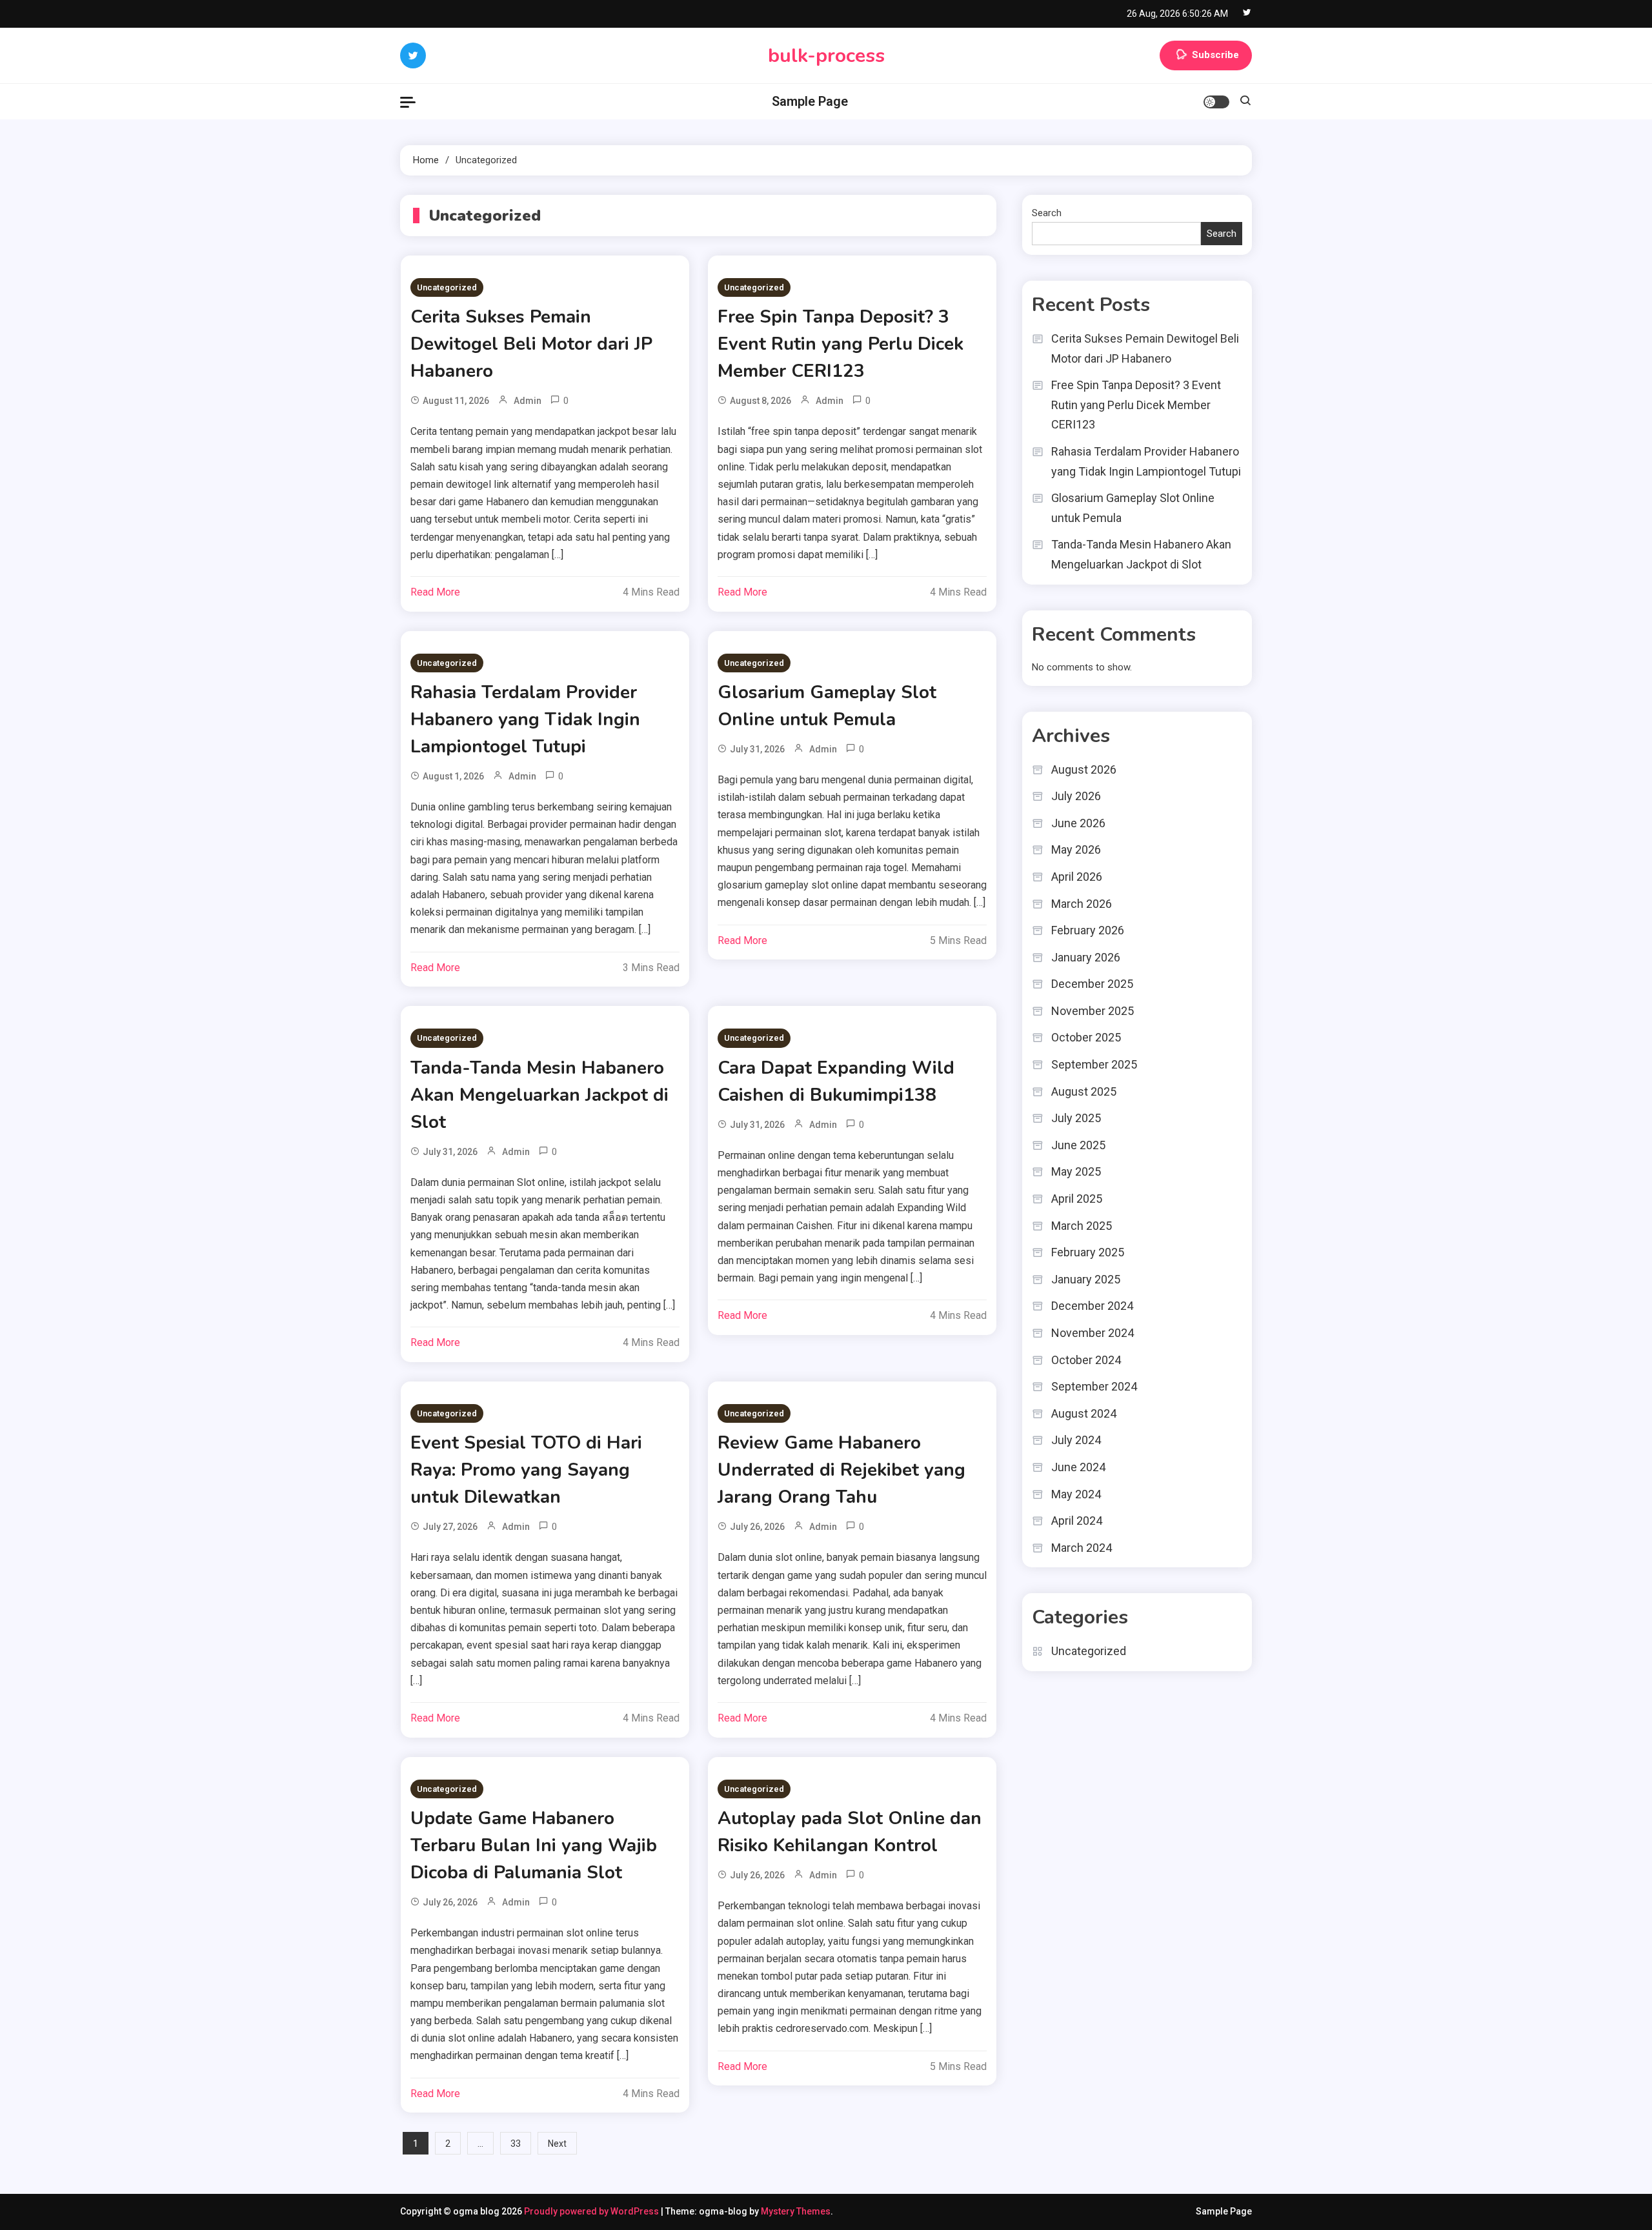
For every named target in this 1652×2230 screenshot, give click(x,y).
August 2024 (1084, 1413)
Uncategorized (447, 287)
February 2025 (1088, 1252)
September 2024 (1094, 1386)
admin (528, 401)
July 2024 (1076, 1440)
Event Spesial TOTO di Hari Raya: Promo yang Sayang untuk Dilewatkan (526, 1470)
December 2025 (1092, 984)
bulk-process (826, 56)
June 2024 (1078, 1467)
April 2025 (1077, 1199)
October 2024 (1086, 1360)
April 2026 (1077, 877)
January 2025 (1086, 1279)
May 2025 (1076, 1171)
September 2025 (1094, 1064)
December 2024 (1092, 1306)
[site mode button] (1216, 102)
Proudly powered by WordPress (592, 2211)
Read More (435, 592)
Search (1047, 213)
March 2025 (1082, 1226)
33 (516, 2144)
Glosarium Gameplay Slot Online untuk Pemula (1133, 508)
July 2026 (1076, 796)
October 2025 (1086, 1037)
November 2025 (1093, 1011)
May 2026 (1076, 849)
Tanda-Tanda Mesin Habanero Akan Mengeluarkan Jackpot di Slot (539, 1095)
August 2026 (1084, 769)
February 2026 (1088, 930)
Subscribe (1215, 55)
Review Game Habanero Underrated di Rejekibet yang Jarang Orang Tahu (841, 1470)
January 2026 (1086, 957)
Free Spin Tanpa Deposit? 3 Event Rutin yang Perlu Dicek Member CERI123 (841, 344)
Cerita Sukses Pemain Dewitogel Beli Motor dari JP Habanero (531, 344)
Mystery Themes (796, 2211)
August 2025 (1084, 1091)
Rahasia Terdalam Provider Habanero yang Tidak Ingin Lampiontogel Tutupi (525, 719)
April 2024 (1077, 1521)
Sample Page (810, 101)
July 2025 (1076, 1118)
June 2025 (1078, 1145)
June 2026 (1078, 823)
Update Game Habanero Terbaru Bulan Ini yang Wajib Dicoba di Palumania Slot (534, 1845)
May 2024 (1076, 1494)
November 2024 (1093, 1333)
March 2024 (1082, 1548)
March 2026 (1082, 904)
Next (557, 2144)
